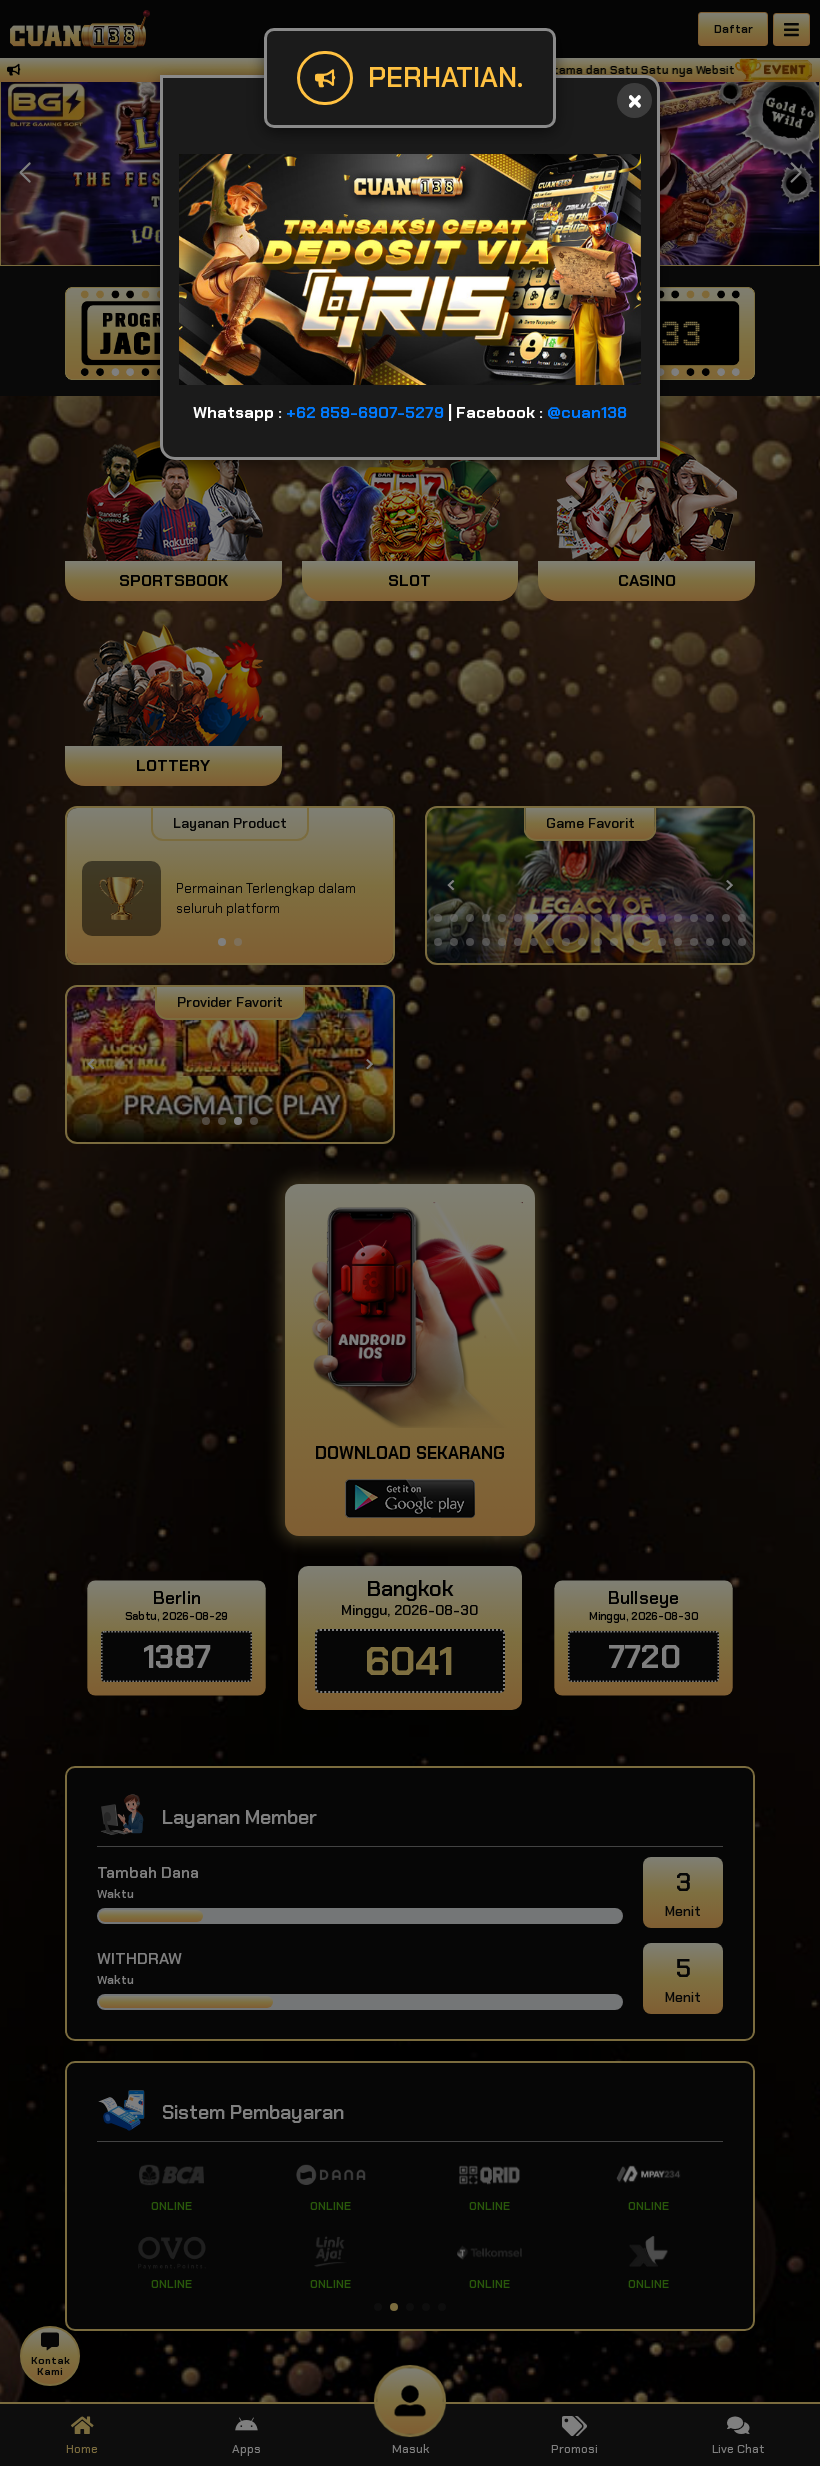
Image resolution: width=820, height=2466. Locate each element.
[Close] (634, 100)
